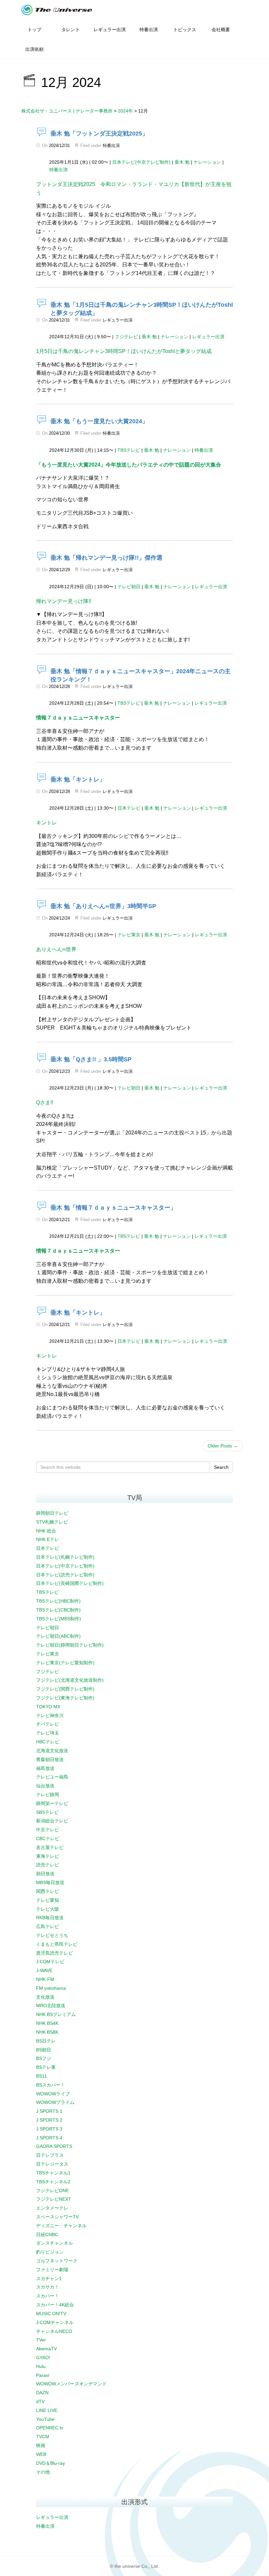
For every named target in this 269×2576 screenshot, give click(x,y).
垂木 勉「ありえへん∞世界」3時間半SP (103, 906)
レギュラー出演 (118, 320)
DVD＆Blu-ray (51, 2463)
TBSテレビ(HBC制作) (58, 1601)
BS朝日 (44, 2050)
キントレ (47, 823)
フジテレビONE (52, 2191)
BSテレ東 (46, 2067)
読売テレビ (48, 1865)
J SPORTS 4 (49, 2138)
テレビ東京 (129, 935)
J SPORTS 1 (49, 2111)
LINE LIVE (47, 2410)
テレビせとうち (52, 1935)
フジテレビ (126, 337)
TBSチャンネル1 (53, 2173)
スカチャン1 (49, 2278)
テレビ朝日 (129, 587)
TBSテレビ (129, 450)
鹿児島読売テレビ (54, 1953)
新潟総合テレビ (52, 1821)
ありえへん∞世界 (56, 949)
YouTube (45, 2419)
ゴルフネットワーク (57, 2261)
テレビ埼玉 (48, 1733)
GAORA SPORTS (54, 2146)
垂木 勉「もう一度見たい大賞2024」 (99, 421)
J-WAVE (44, 1970)
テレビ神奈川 (50, 1715)
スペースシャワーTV (57, 2217)
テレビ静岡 (48, 1795)
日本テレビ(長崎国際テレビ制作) (70, 1583)
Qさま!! (45, 1102)
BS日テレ (46, 2041)
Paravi (43, 2375)
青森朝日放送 (50, 1759)
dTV (40, 2401)
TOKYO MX (48, 1707)
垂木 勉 (182, 162)
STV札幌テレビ (52, 1522)
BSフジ (44, 2058)
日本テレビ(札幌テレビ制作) (65, 1557)
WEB (41, 2454)
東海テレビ (48, 1856)
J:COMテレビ (50, 1962)
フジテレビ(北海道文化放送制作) (70, 1680)
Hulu (41, 2366)
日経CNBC (47, 2234)
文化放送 (45, 1997)
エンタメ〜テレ (52, 2208)
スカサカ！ (48, 2287)
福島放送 (45, 1768)
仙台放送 (45, 1786)
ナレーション (207, 162)
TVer (41, 2340)
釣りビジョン (50, 2252)
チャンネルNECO (54, 2331)
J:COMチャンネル (55, 2322)
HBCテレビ (48, 1742)
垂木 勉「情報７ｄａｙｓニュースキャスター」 (113, 1208)
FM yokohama (51, 1988)
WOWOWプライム (55, 2102)
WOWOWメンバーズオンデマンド (71, 2384)
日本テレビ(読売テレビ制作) (65, 1575)
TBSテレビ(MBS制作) (59, 1619)
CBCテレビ (48, 1839)
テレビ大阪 (48, 1909)
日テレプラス (50, 2155)
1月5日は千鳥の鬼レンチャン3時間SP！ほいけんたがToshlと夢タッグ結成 (124, 351)
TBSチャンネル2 (53, 2182)
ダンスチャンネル (54, 2243)
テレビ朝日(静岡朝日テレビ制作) (70, 1645)
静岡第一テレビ (52, 1803)
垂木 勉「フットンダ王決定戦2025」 (99, 134)
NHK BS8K (47, 2032)
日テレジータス (52, 2164)
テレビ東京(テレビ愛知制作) (65, 1663)
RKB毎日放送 (50, 1918)
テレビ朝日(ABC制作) (58, 1636)
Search (221, 1467)
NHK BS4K (47, 2023)
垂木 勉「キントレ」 (78, 779)
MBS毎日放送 (50, 1882)
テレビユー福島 (52, 1777)
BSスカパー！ (51, 2085)
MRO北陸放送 (51, 2005)
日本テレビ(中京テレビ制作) (141, 162)
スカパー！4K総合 (55, 2305)
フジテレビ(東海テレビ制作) (65, 1698)
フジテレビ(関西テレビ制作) (65, 1689)
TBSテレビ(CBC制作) (58, 1610)
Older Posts (223, 1446)
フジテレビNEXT (54, 2199)
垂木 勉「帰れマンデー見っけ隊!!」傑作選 (106, 558)
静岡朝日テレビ (52, 1513)
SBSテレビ (47, 1812)
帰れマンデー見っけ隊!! (64, 601)
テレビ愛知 (48, 1900)
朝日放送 (45, 1874)
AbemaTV (46, 2349)
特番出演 (111, 145)
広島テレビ (48, 1926)
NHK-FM (45, 1979)
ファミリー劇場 (52, 2270)
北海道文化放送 (52, 1751)
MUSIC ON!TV (51, 2314)
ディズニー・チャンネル (61, 2226)
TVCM (43, 2437)
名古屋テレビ (50, 1847)
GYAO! (43, 2358)
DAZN (42, 2393)
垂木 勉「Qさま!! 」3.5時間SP (91, 1059)
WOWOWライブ (53, 2094)
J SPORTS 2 (49, 2120)
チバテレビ (48, 1724)
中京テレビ (48, 1830)
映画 (41, 2445)
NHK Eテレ (48, 1539)
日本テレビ (129, 808)
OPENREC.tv (50, 2428)
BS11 (41, 2076)
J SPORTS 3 (49, 2129)
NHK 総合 (46, 1531)
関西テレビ (48, 1891)
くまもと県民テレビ (57, 1944)
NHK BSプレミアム (56, 2014)
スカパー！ (48, 2296)
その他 (43, 2472)
